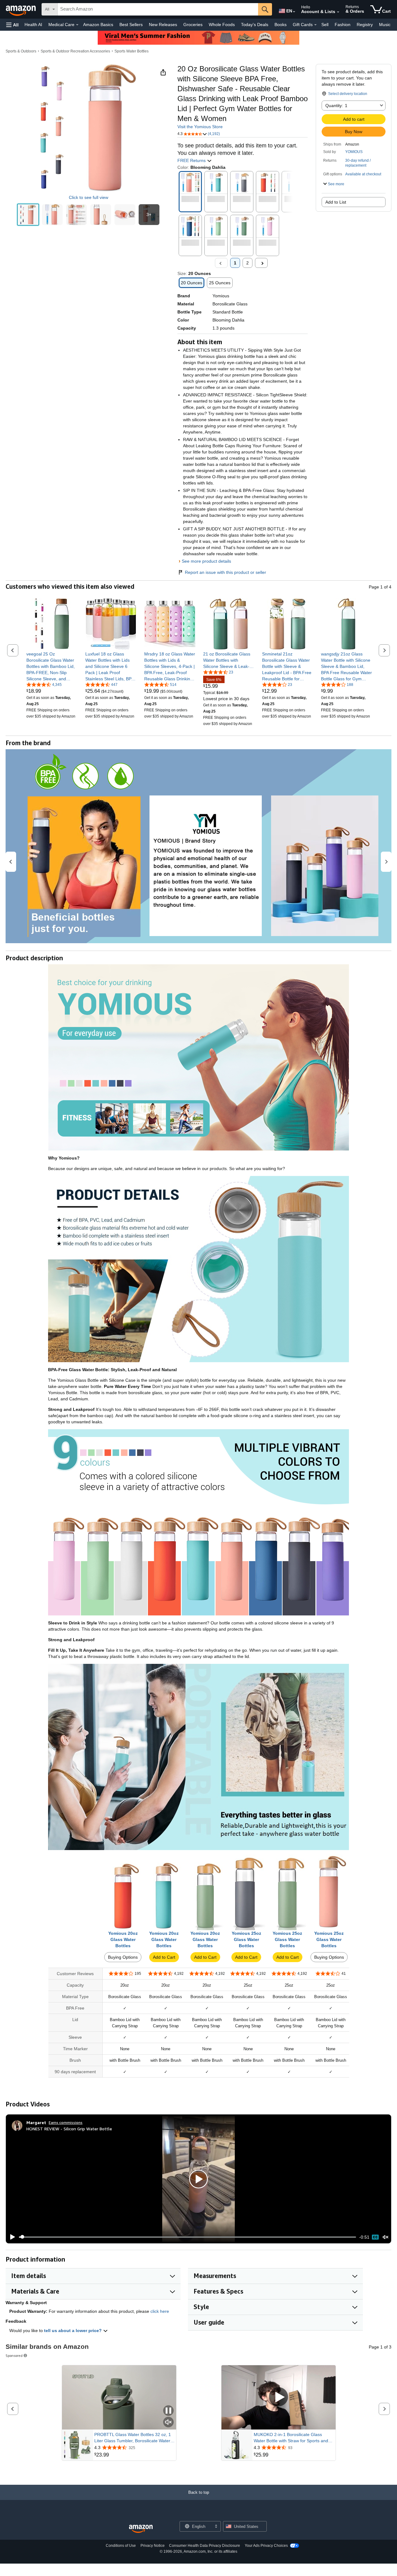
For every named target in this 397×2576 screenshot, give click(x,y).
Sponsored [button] (14, 2355)
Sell (325, 25)
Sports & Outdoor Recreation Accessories (75, 51)
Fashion (343, 25)
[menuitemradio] (375, 2237)
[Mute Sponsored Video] (168, 2423)
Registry (365, 25)
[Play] (11, 2237)
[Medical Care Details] (77, 25)
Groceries (193, 25)
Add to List (336, 202)
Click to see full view (89, 197)
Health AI (33, 25)
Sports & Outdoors (21, 51)
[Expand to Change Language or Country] (294, 12)
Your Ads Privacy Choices (266, 2546)
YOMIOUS (354, 152)
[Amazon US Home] (141, 2529)
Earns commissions (66, 2122)
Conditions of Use (121, 2546)
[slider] (187, 2237)
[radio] (28, 215)
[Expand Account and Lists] (338, 12)
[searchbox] (158, 9)
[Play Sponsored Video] (279, 2397)
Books (281, 25)
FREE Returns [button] (192, 160)
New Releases (163, 25)
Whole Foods (222, 25)
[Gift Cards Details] (315, 25)
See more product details (206, 561)
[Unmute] (386, 2237)
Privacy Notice (153, 2546)
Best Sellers (131, 25)
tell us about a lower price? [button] (74, 2331)
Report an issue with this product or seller (225, 572)
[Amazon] (21, 9)
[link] (52, 666)
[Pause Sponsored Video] (168, 2411)
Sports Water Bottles (132, 51)
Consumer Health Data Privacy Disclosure (205, 2546)
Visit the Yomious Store (200, 127)
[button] (12, 25)
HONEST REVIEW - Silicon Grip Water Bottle (69, 2129)
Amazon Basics (98, 25)
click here (160, 2311)
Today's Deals (255, 25)
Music (385, 25)
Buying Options (123, 1957)
